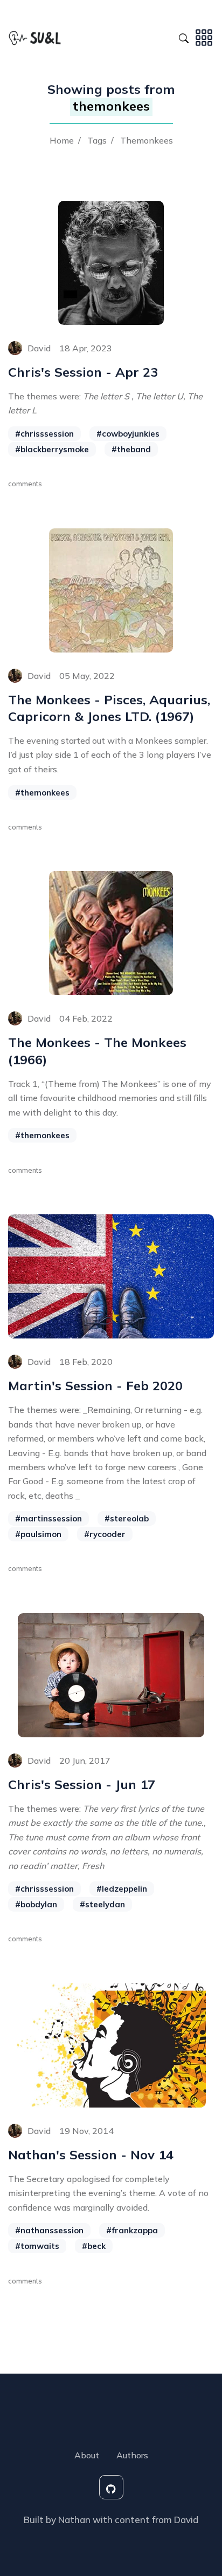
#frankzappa (132, 2230)
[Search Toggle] (184, 37)
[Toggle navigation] (204, 37)
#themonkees (42, 793)
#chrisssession (44, 434)
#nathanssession (49, 2230)
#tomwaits (37, 2246)
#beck (94, 2246)
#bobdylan (36, 1904)
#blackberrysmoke (52, 449)
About (87, 2455)
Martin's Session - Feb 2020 (95, 1385)
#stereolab (127, 1518)
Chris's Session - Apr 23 (83, 372)
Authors (132, 2455)
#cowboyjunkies (128, 434)
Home (62, 140)
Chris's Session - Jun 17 (82, 1784)
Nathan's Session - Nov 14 (91, 2154)
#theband (131, 449)
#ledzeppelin (122, 1889)
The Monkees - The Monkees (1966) (97, 1051)
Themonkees (147, 140)
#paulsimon (38, 1534)
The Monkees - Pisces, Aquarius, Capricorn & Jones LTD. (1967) (109, 708)
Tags (97, 140)
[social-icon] (111, 2487)
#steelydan (102, 1904)
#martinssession (48, 1518)
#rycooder (105, 1534)
